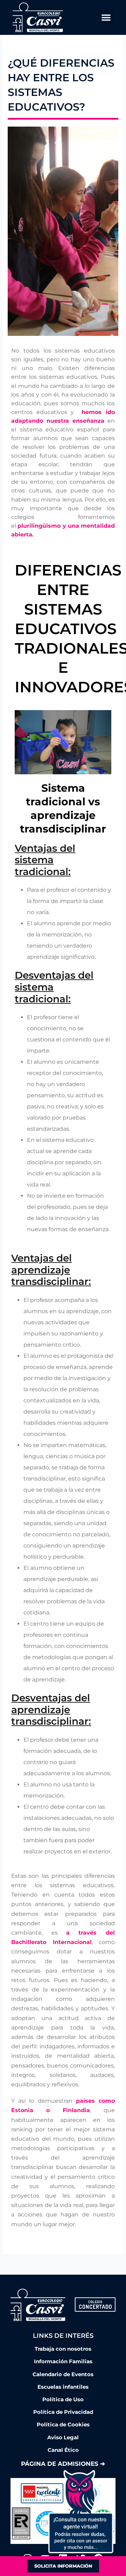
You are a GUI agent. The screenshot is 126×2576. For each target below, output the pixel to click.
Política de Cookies (63, 2425)
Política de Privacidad (63, 2412)
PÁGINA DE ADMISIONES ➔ (63, 2464)
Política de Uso (63, 2400)
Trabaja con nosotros (63, 2349)
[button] (106, 17)
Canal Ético (63, 2450)
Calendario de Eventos (63, 2374)
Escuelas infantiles (63, 2387)
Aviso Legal (63, 2438)
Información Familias (63, 2362)
